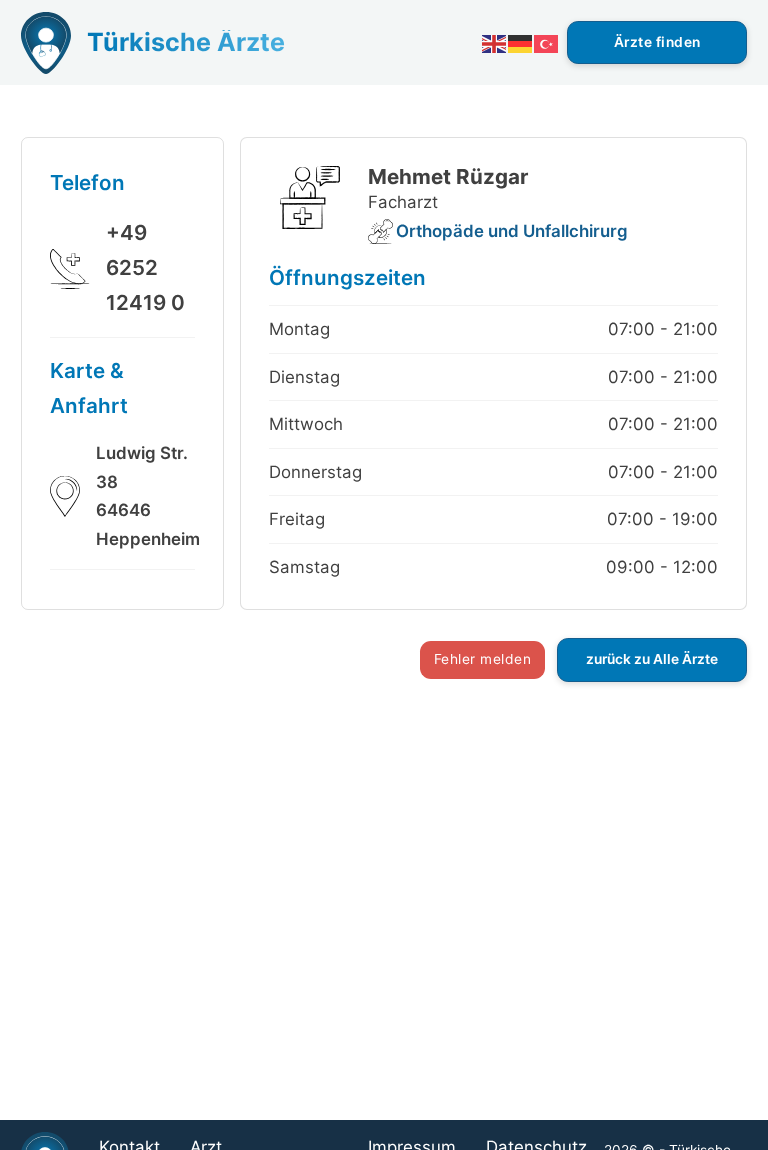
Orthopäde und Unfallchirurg (512, 231)
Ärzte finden (657, 42)
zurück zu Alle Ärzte (652, 659)
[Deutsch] (521, 42)
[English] (495, 42)
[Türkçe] (547, 42)
